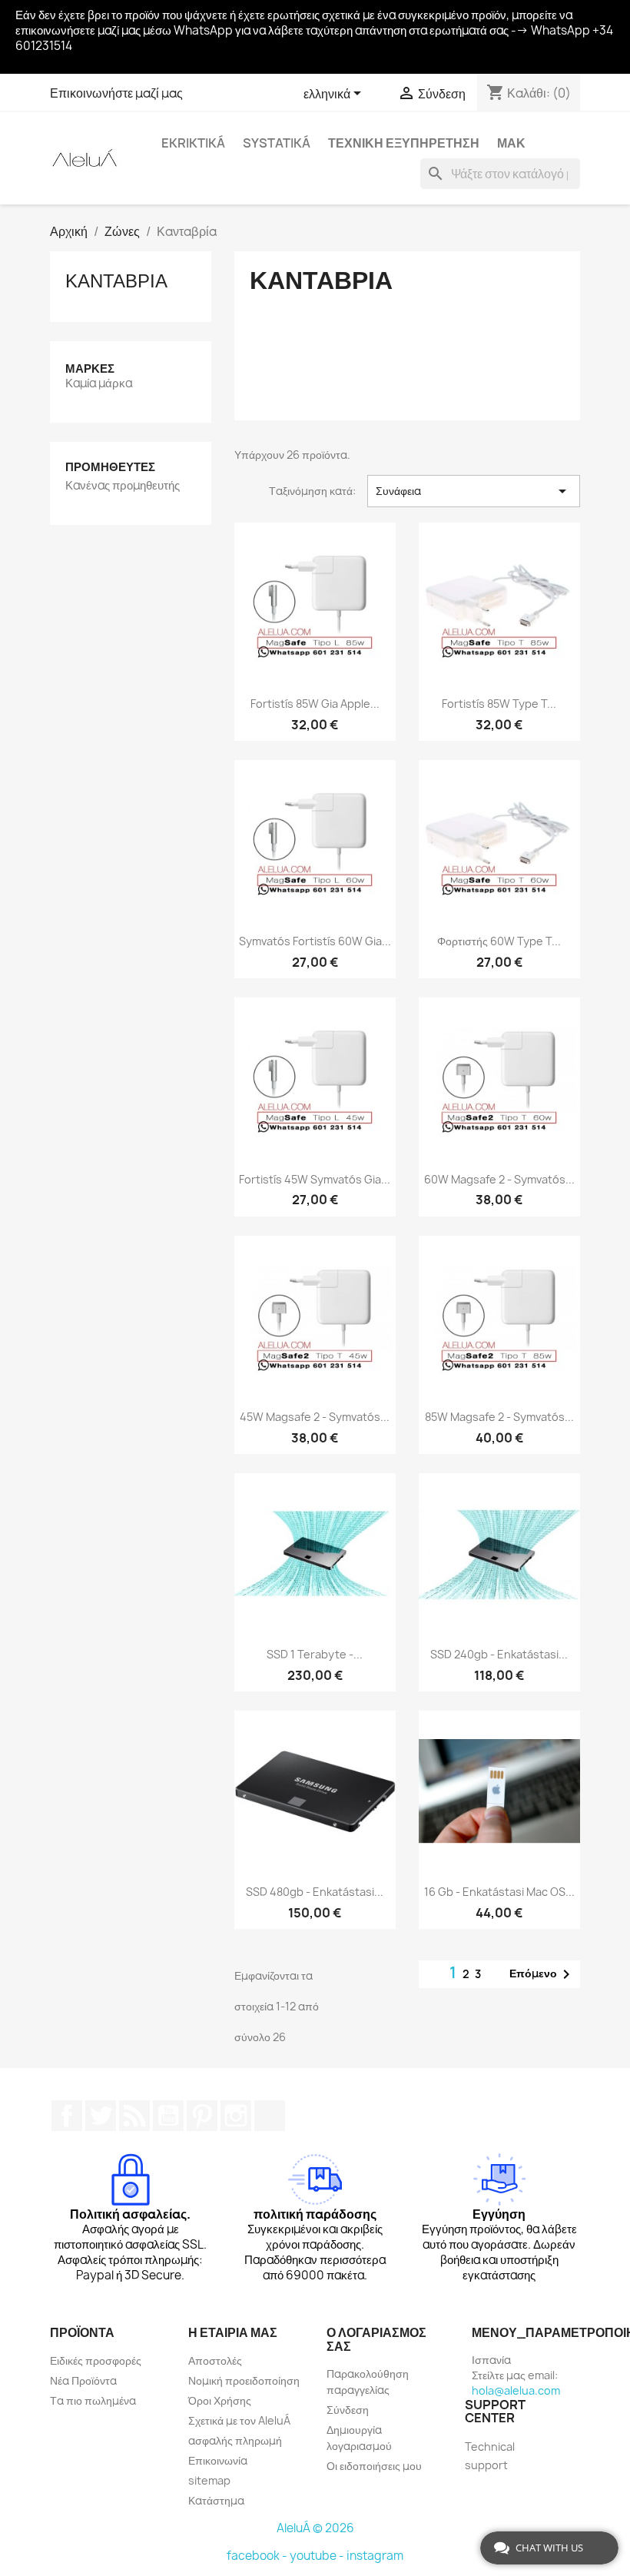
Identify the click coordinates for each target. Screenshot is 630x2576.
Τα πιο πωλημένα (93, 2400)
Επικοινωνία (218, 2460)
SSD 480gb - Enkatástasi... (315, 1892)
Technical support (490, 2456)
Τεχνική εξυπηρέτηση (404, 143)
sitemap (209, 2480)
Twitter (101, 2116)
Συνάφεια (474, 491)
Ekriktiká (193, 143)
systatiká (277, 143)
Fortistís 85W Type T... (499, 704)
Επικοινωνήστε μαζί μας (116, 93)
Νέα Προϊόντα (83, 2380)
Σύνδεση (348, 2410)
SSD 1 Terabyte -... (315, 1654)
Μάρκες (90, 368)
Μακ (511, 143)
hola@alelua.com (516, 2390)
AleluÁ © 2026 (315, 2528)
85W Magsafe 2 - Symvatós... (499, 1417)
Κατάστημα (216, 2500)
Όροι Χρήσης (220, 2400)
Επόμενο (542, 1974)
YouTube (168, 2116)
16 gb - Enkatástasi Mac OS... (499, 1892)
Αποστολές (215, 2360)
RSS (134, 2116)
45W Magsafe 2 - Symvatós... (315, 1417)
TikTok (270, 2116)
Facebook (67, 2116)
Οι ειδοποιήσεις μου (374, 2466)
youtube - (318, 2556)
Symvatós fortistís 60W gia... (315, 941)
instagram (375, 2556)
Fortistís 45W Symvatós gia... (315, 1179)
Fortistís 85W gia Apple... (315, 704)
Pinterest (202, 2116)
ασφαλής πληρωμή (235, 2440)
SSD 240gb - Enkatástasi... (499, 1654)
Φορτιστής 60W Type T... (499, 941)
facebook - (258, 2556)
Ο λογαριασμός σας (376, 2339)
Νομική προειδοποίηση (244, 2380)
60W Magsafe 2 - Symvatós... (499, 1179)
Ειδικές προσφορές (96, 2360)
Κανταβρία (116, 281)
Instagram (236, 2116)
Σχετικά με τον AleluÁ (239, 2420)
